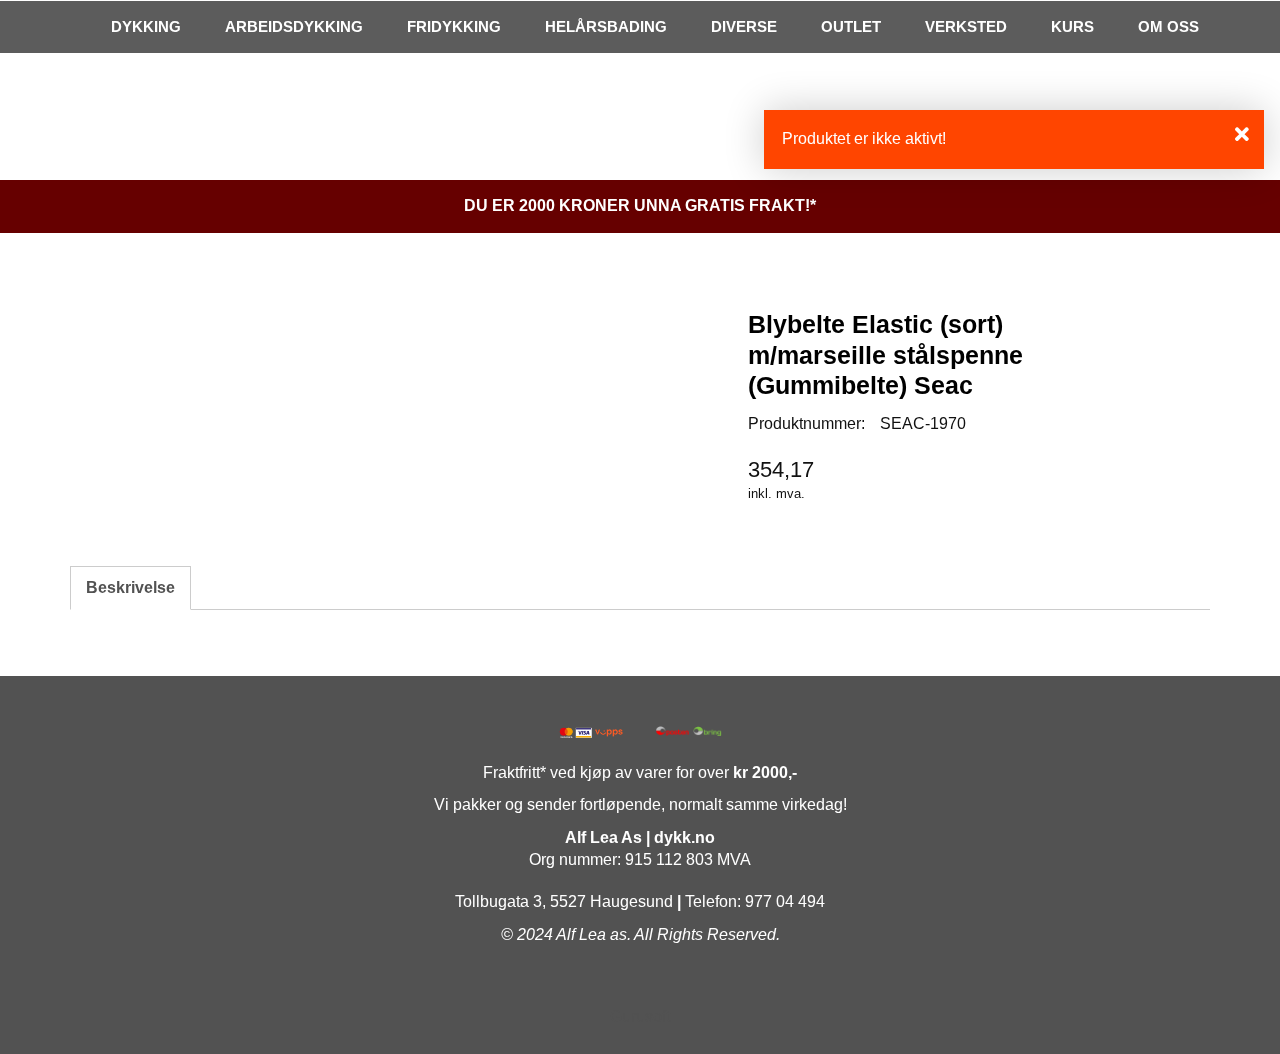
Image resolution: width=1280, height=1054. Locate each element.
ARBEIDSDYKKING (294, 26)
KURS (1072, 26)
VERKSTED (966, 26)
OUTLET (851, 26)
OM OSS (1168, 26)
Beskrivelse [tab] (130, 587)
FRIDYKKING (454, 26)
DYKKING (146, 26)
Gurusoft (640, 1016)
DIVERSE (744, 26)
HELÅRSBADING (606, 26)
